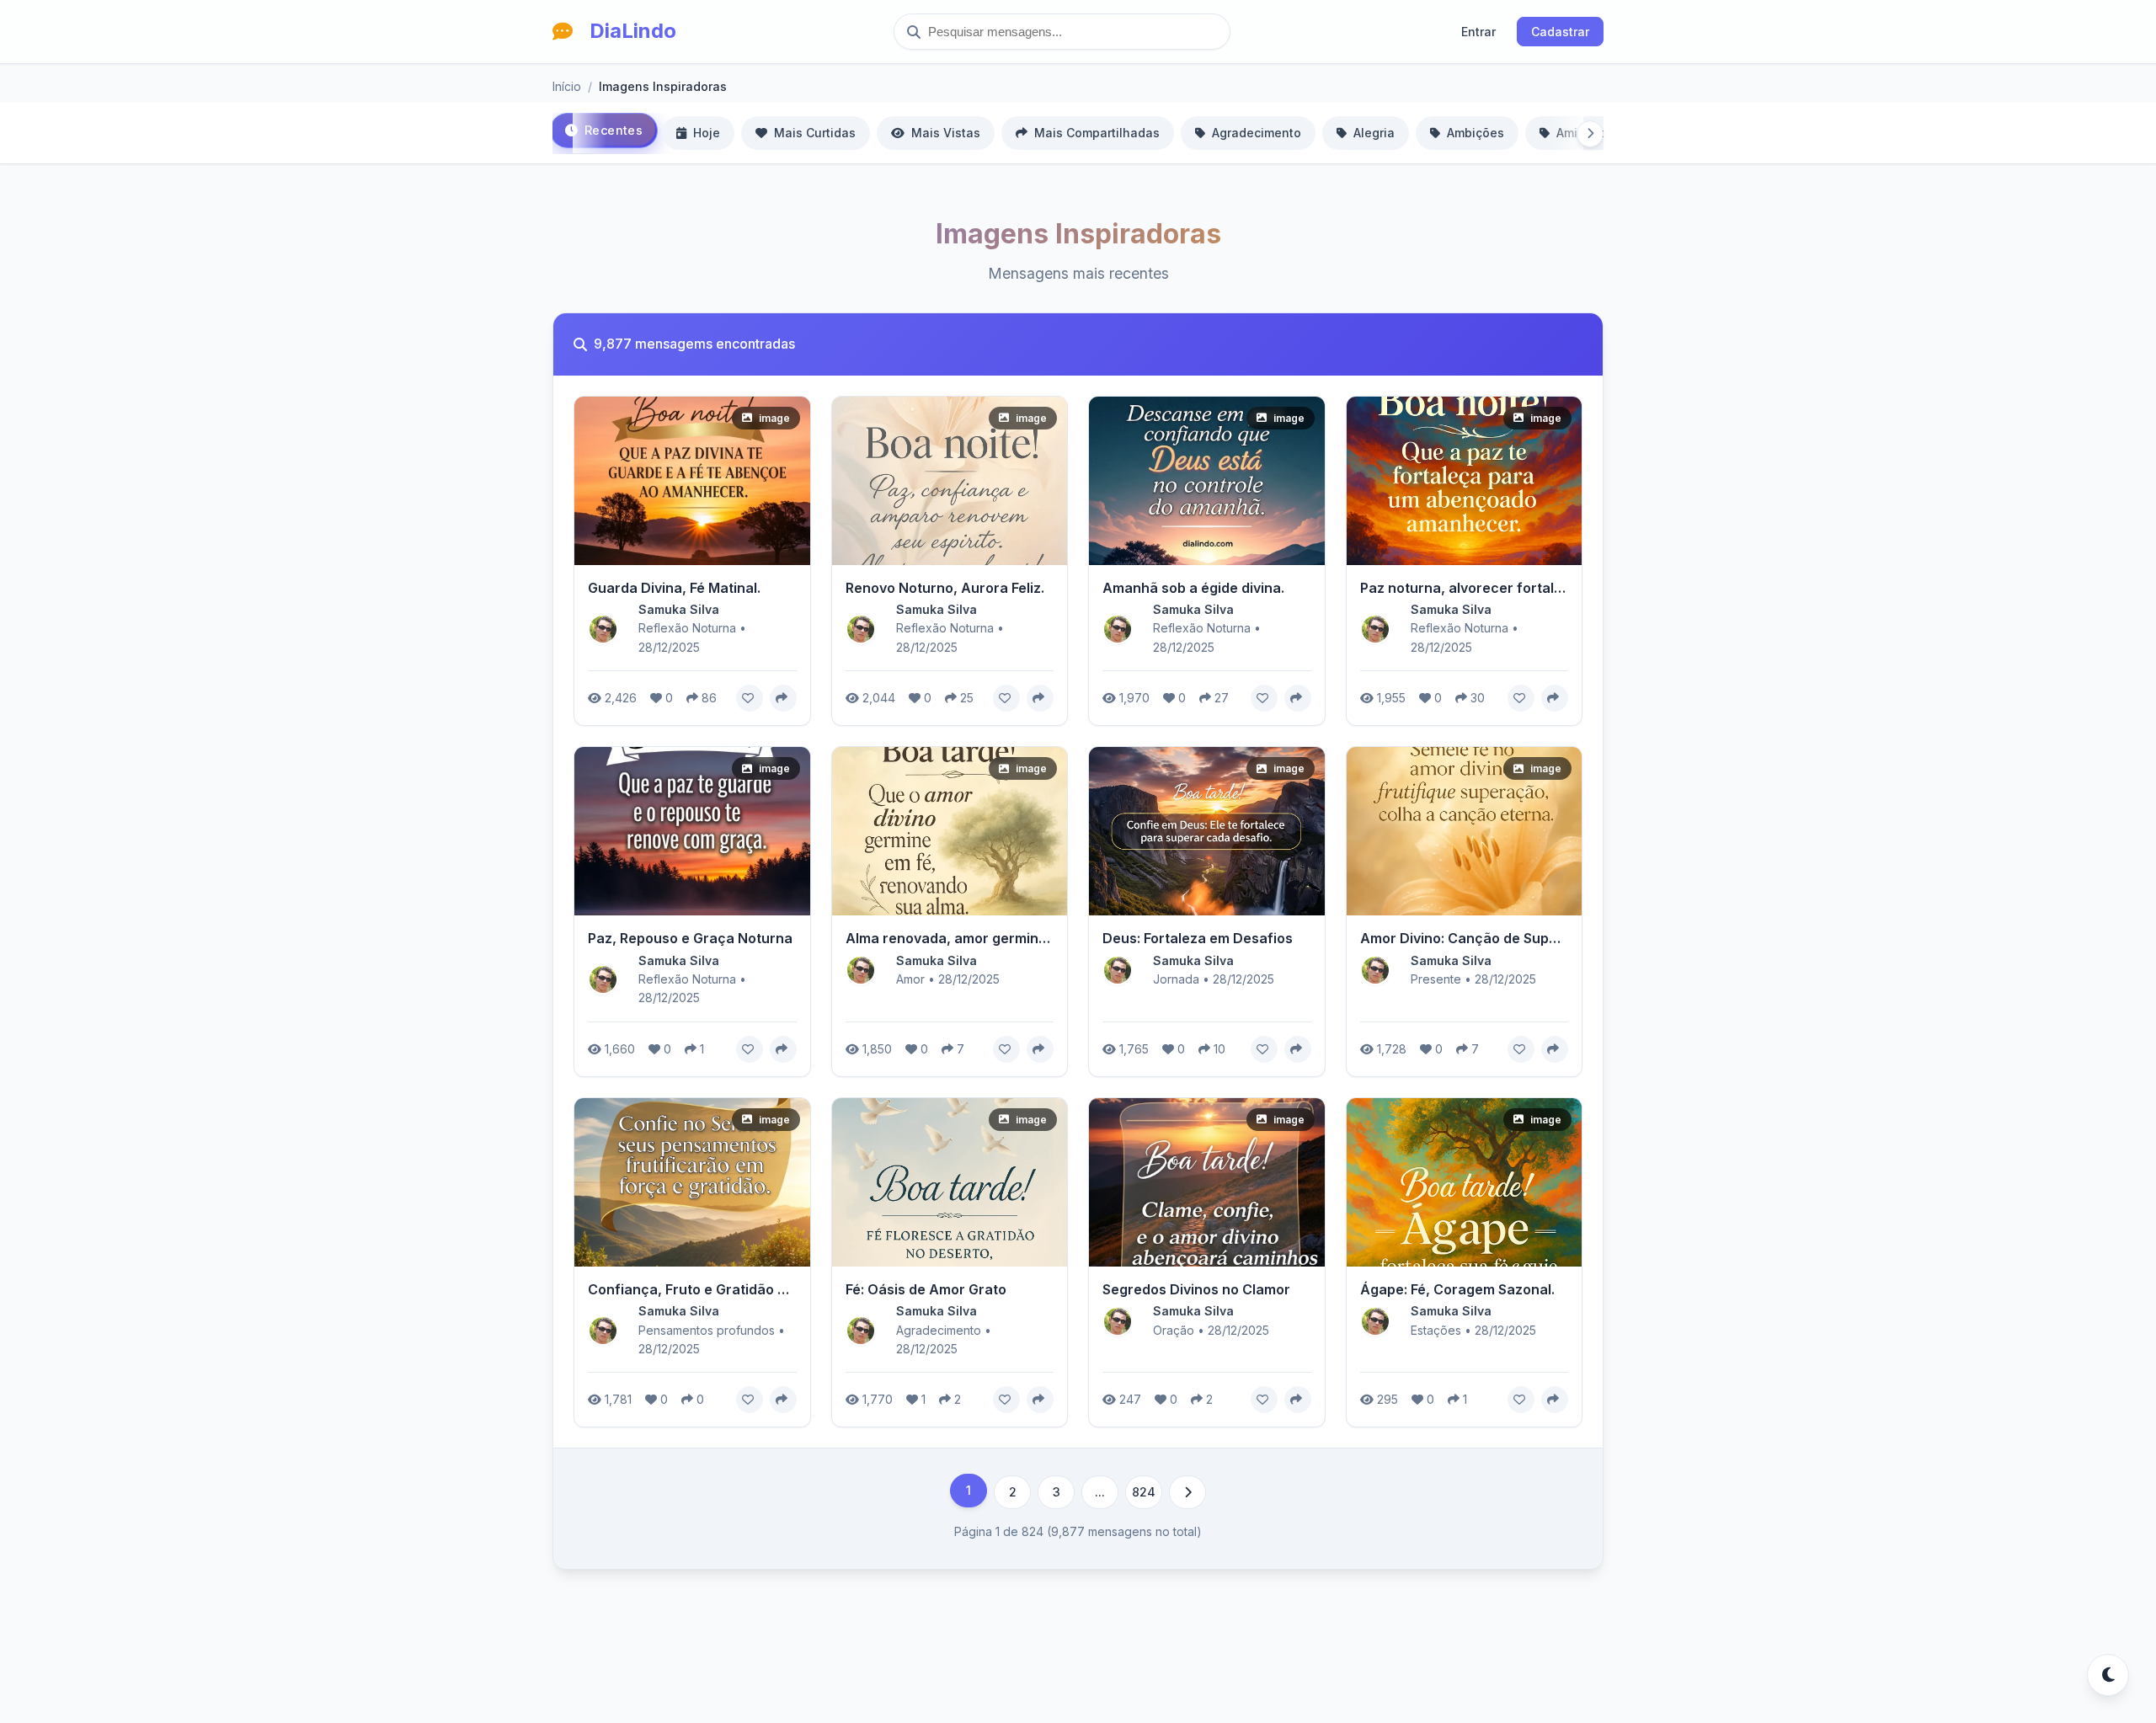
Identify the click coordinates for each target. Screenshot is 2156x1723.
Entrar (1478, 32)
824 (1144, 1492)
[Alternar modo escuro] (2108, 1675)
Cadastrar (1560, 32)
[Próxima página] (1187, 1492)
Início (567, 86)
